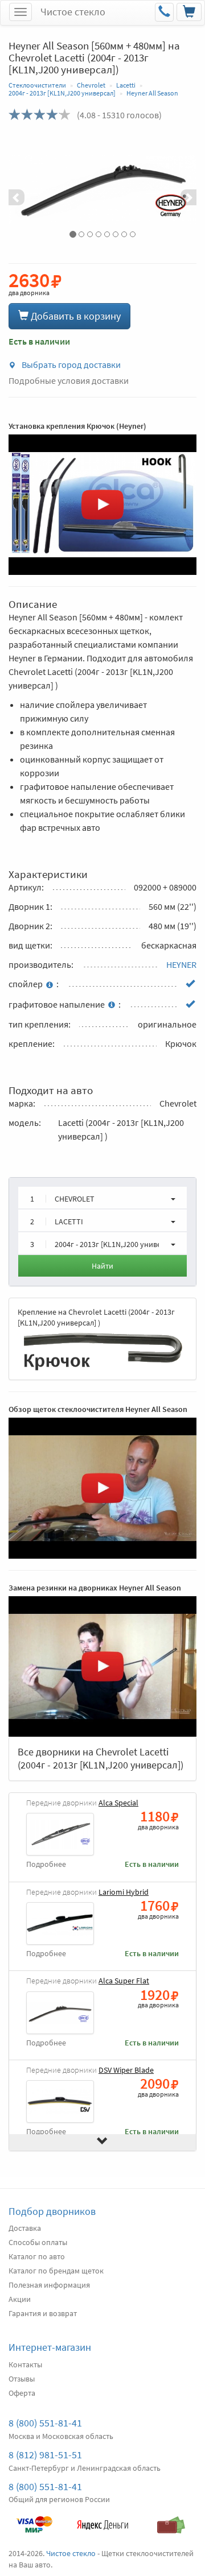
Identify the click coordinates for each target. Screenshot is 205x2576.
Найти (102, 1266)
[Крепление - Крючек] (102, 1350)
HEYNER (181, 964)
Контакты (25, 2364)
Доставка (25, 2228)
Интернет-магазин (50, 2347)
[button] (23, 189)
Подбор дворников (52, 2211)
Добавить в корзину (75, 316)
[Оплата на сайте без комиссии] (34, 2519)
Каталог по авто (37, 2256)
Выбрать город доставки (70, 365)
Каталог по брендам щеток (56, 2271)
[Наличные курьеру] (171, 2519)
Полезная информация (49, 2285)
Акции (20, 2299)
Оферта (22, 2393)
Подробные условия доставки (69, 380)
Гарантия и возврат (43, 2313)
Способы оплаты (38, 2242)
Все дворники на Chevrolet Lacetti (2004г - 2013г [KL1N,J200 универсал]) (101, 1758)
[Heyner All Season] (102, 189)
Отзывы (22, 2379)
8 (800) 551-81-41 (45, 2423)
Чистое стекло (73, 12)
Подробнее (46, 1864)
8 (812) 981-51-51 (45, 2455)
